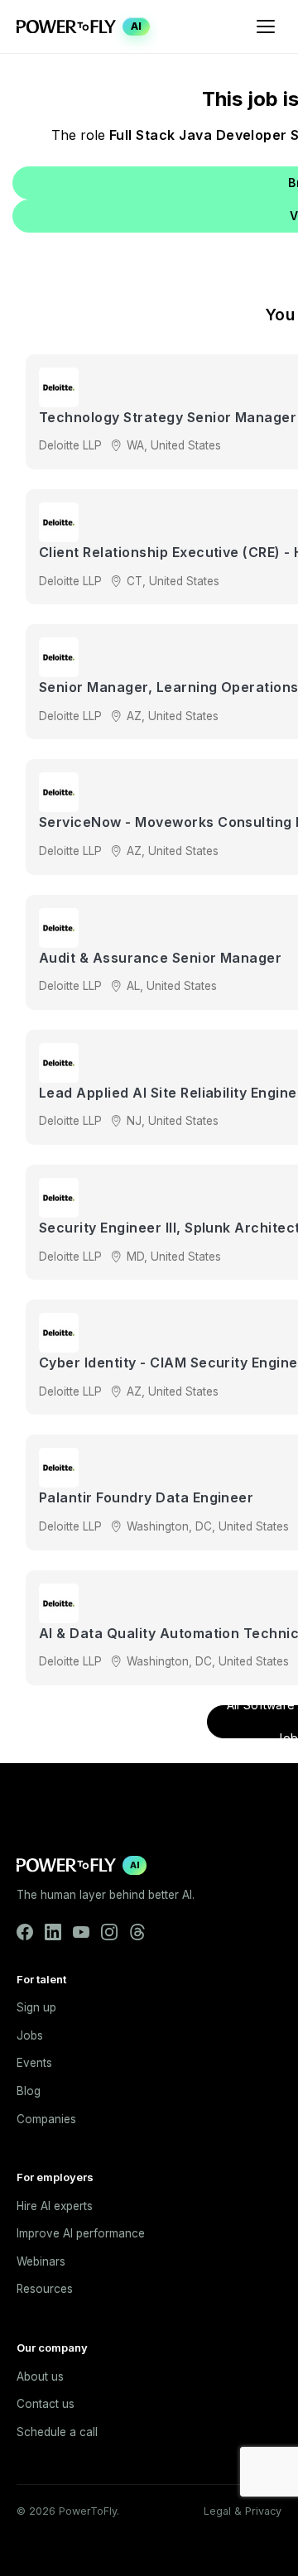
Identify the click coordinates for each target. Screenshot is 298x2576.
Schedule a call (57, 2432)
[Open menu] (266, 26)
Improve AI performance (81, 2233)
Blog (29, 2091)
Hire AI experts (55, 2206)
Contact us (46, 2404)
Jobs (30, 2035)
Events (34, 2063)
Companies (46, 2119)
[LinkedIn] (53, 1932)
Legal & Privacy (243, 2511)
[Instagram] (109, 1932)
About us (40, 2377)
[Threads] (137, 1932)
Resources (45, 2289)
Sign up (36, 2007)
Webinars (41, 2261)
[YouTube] (81, 1932)
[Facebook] (25, 1932)
